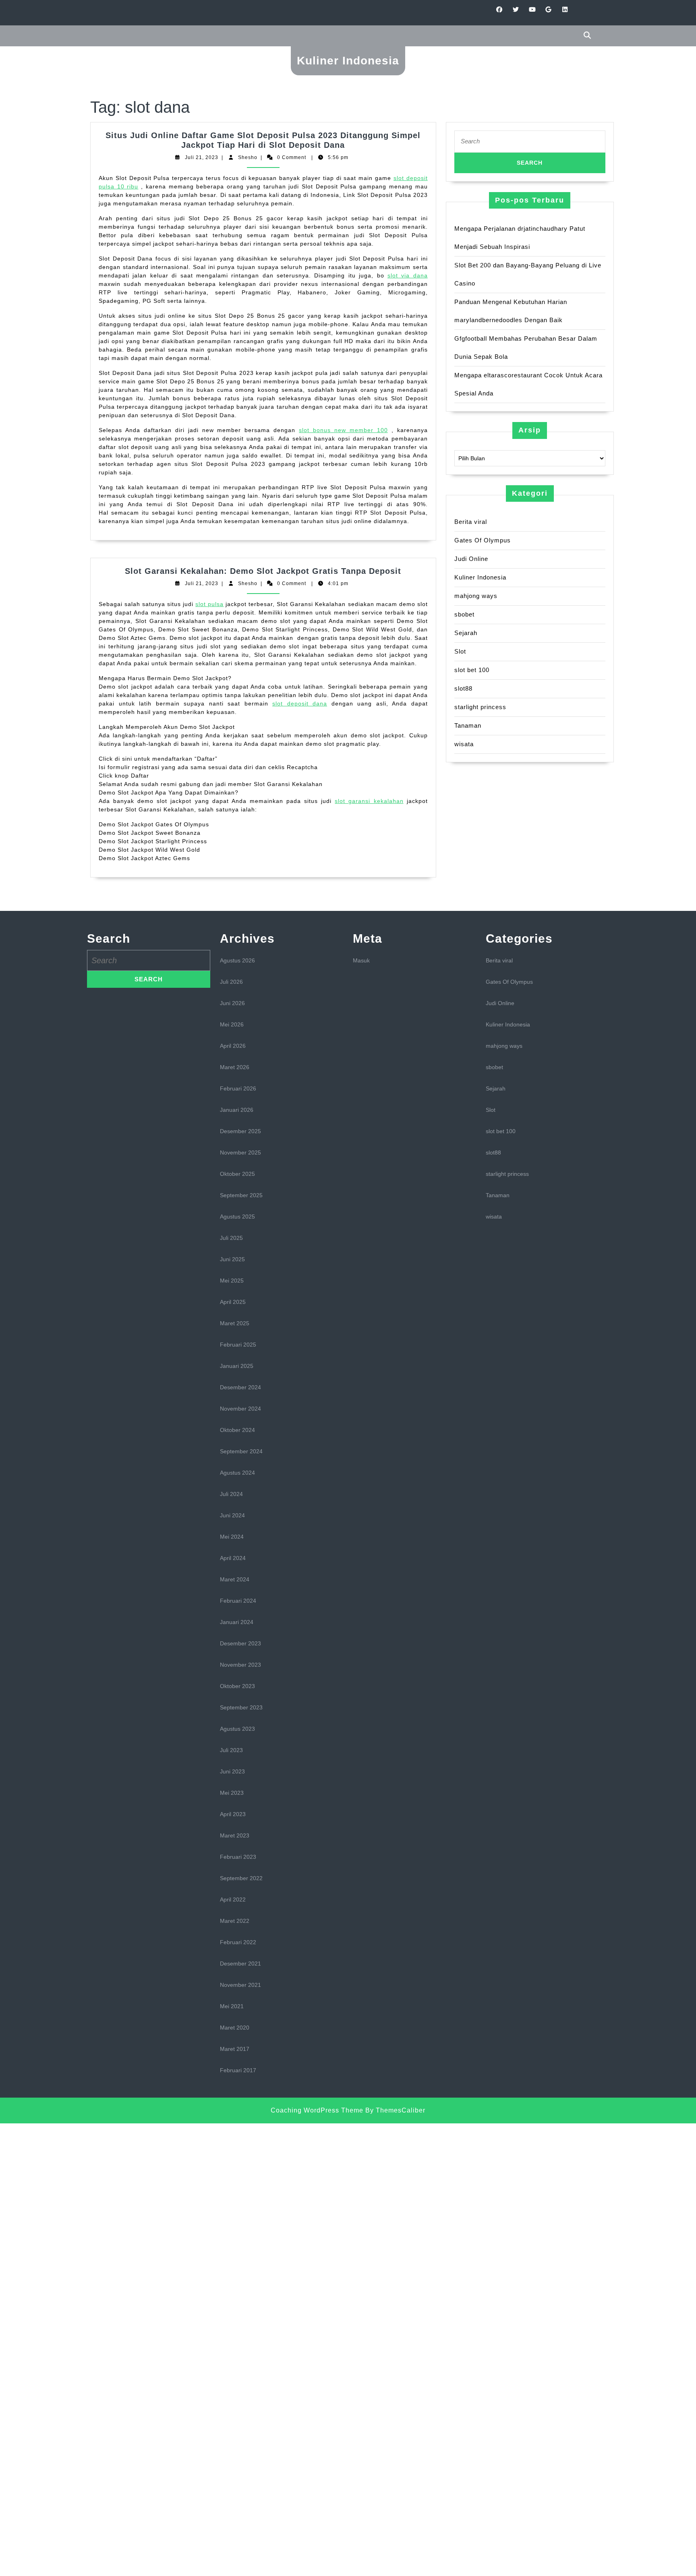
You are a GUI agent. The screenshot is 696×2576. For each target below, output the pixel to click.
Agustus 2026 (237, 960)
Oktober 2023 (237, 1686)
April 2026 (233, 1046)
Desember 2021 (240, 1964)
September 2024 (241, 1451)
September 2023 (241, 1707)
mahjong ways (476, 596)
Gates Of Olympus (483, 540)
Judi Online (471, 559)
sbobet (464, 614)
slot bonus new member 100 (343, 430)
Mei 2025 (232, 1281)
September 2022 (241, 1878)
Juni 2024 (232, 1515)
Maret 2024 (235, 1579)
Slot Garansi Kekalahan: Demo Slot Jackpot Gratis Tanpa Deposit (263, 571)
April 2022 (233, 1899)
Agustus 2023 (237, 1729)
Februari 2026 (238, 1088)
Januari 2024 (237, 1622)
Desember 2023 (240, 1643)
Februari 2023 (238, 1857)
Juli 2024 (231, 1494)
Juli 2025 (231, 1238)
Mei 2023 (232, 1793)
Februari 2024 (238, 1601)
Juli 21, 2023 (202, 157)
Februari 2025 (238, 1345)
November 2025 (240, 1152)
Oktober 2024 (237, 1430)
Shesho (248, 157)
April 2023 (233, 1814)
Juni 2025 (232, 1259)
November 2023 (240, 1665)
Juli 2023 (231, 1750)
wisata (464, 744)
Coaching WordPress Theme (317, 2110)
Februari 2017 (238, 2070)
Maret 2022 (235, 1921)
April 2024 (233, 1558)
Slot (460, 651)
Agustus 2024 (237, 1473)
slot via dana (408, 275)
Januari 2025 (237, 1366)
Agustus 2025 (237, 1217)
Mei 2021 (232, 2006)
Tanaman (468, 725)
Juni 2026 (232, 1003)
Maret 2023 (235, 1835)
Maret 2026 (235, 1067)
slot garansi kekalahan (369, 801)
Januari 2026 (237, 1110)
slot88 (463, 688)
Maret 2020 (235, 2028)
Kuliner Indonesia (348, 61)
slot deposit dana (300, 703)
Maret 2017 (235, 2049)
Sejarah (466, 633)
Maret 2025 (235, 1323)
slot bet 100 (472, 670)
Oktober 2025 (237, 1174)
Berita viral (471, 522)
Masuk (361, 960)
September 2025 (241, 1195)
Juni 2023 (232, 1771)
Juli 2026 (231, 982)
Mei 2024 (232, 1537)
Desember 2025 (240, 1131)
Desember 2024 (240, 1387)
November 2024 (240, 1409)
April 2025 (233, 1302)
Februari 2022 (238, 1942)
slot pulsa (209, 604)
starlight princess (480, 707)
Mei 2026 (232, 1024)
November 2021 (240, 1985)
